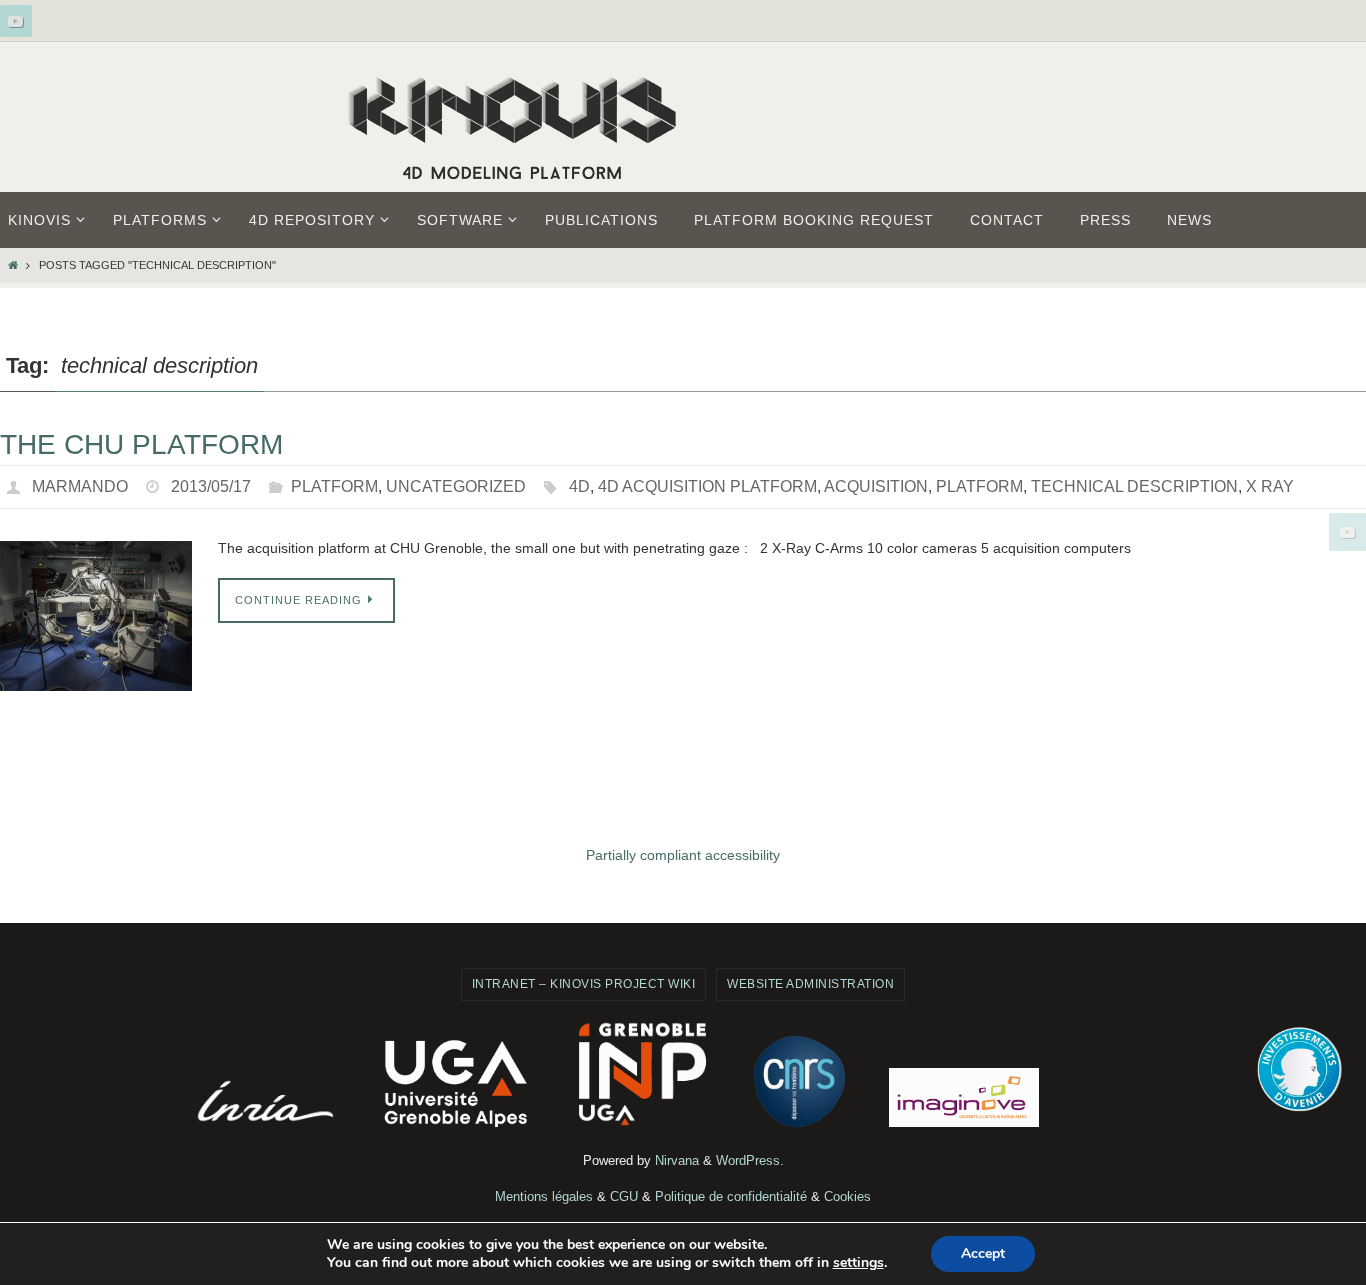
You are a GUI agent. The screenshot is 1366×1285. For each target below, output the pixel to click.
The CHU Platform (141, 444)
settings (858, 1263)
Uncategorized (456, 486)
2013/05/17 (211, 486)
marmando (80, 486)
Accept (983, 1253)
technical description (1134, 486)
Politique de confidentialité (731, 1196)
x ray (1270, 486)
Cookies (847, 1196)
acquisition (876, 486)
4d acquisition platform (707, 486)
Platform (334, 486)
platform (979, 486)
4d (579, 486)
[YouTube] (16, 21)
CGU (624, 1196)
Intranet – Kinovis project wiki (584, 984)
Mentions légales (544, 1196)
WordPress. (750, 1160)
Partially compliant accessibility (683, 855)
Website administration (810, 984)
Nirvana (677, 1160)
